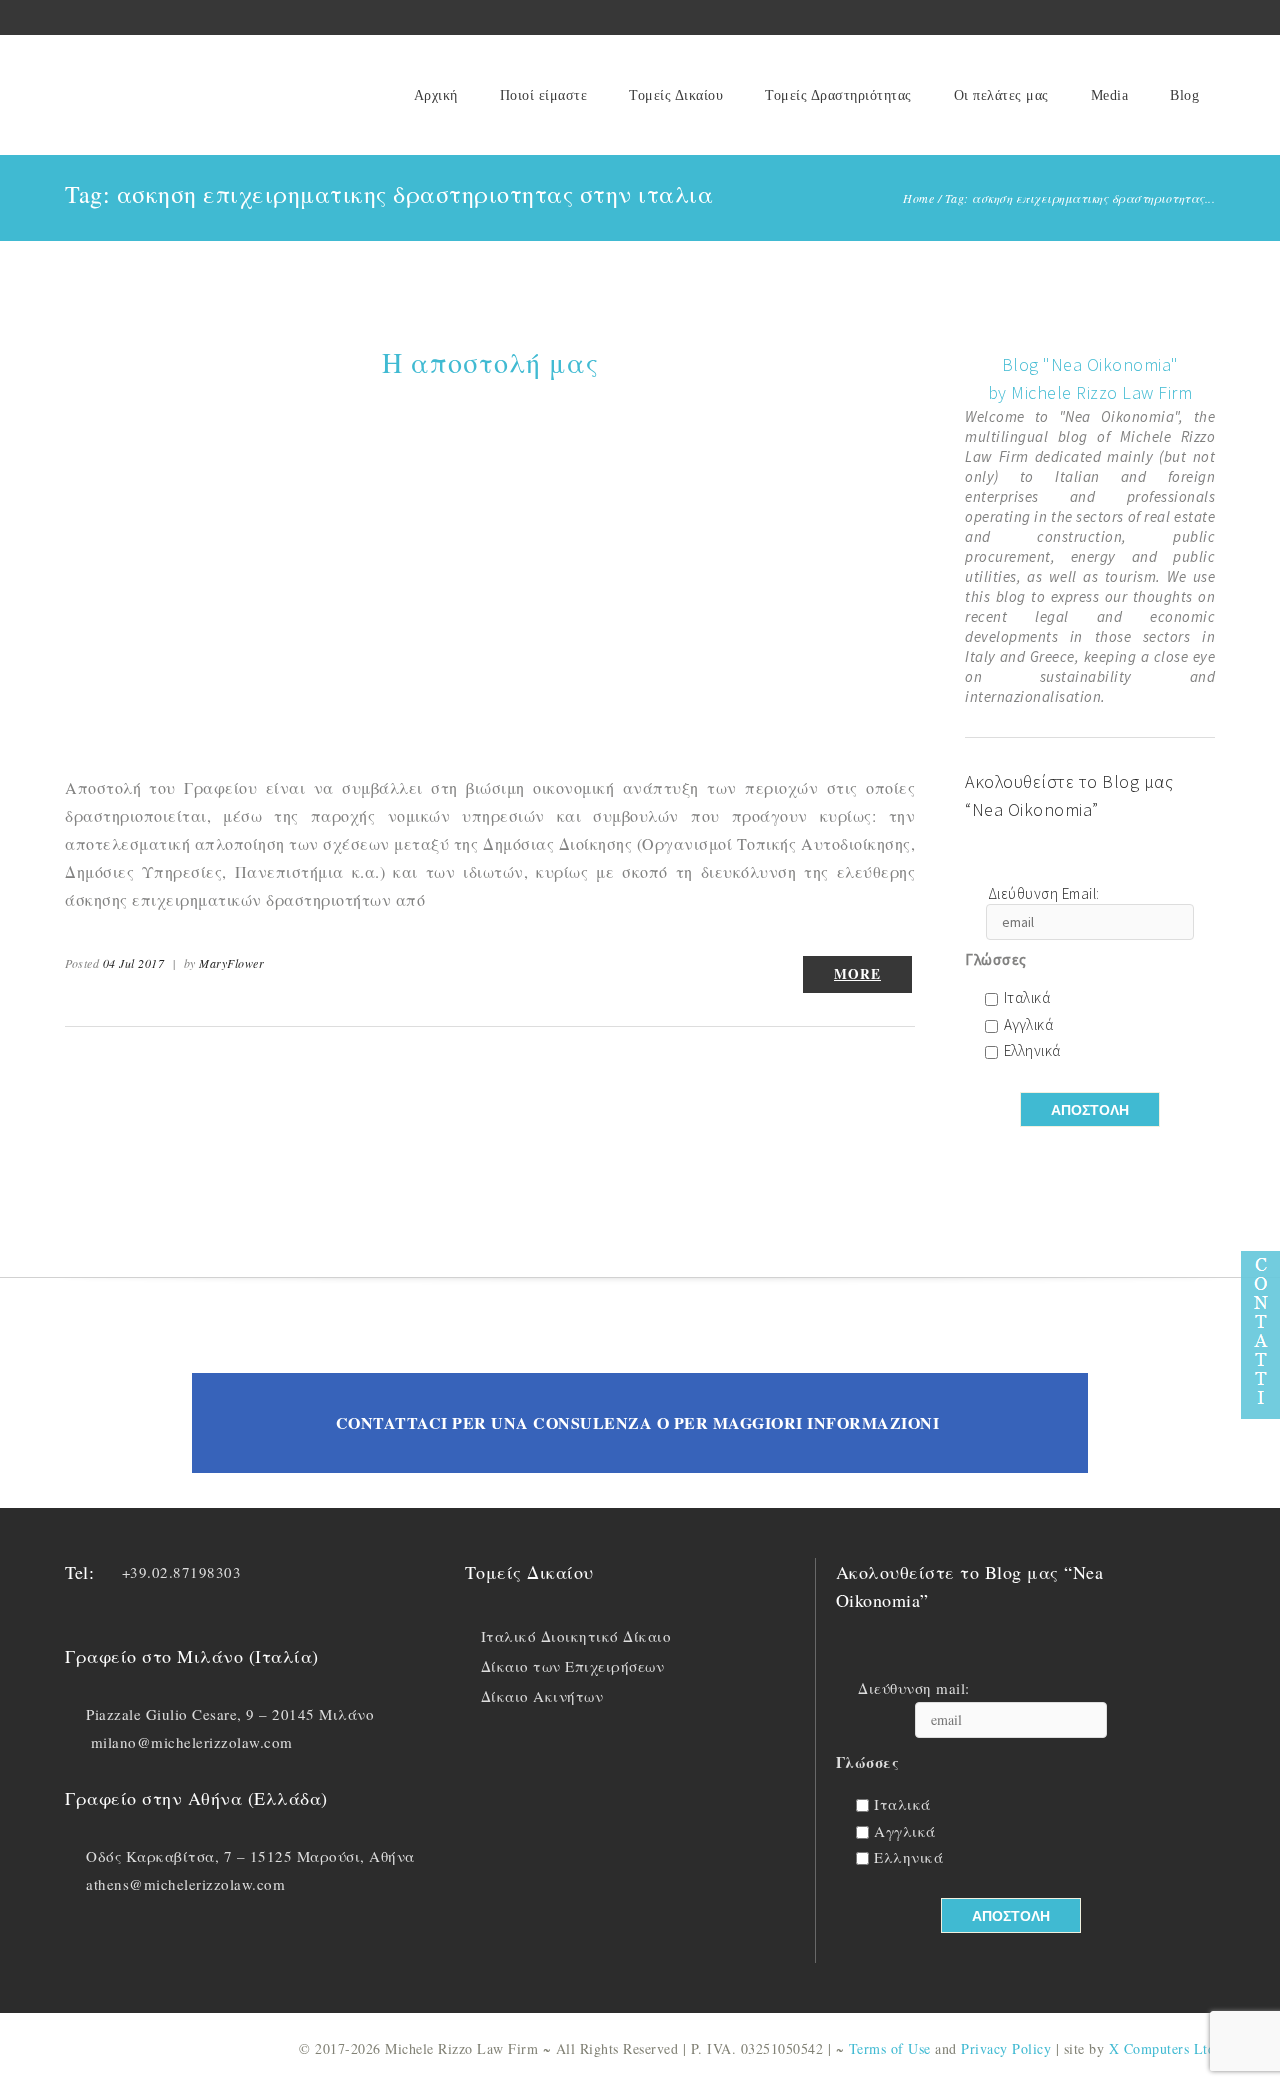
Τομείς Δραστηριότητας (838, 95)
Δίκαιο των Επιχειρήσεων (573, 1666)
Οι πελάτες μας (1001, 95)
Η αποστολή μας (490, 362)
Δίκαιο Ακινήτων (542, 1696)
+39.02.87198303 (182, 1572)
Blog (1184, 95)
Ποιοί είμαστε (544, 95)
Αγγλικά (1029, 1025)
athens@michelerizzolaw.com (185, 1884)
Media (1110, 95)
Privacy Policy (1006, 2048)
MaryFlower (231, 963)
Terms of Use (890, 2048)
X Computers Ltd (1162, 2048)
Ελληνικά (1032, 1051)
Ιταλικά (1027, 998)
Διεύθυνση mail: (914, 1688)
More (857, 974)
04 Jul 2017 (134, 963)
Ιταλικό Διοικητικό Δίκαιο (576, 1636)
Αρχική (436, 95)
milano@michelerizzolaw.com (192, 1742)
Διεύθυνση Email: (1044, 894)
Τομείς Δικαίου (676, 95)
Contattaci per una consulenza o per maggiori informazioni (638, 1422)
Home (918, 198)
